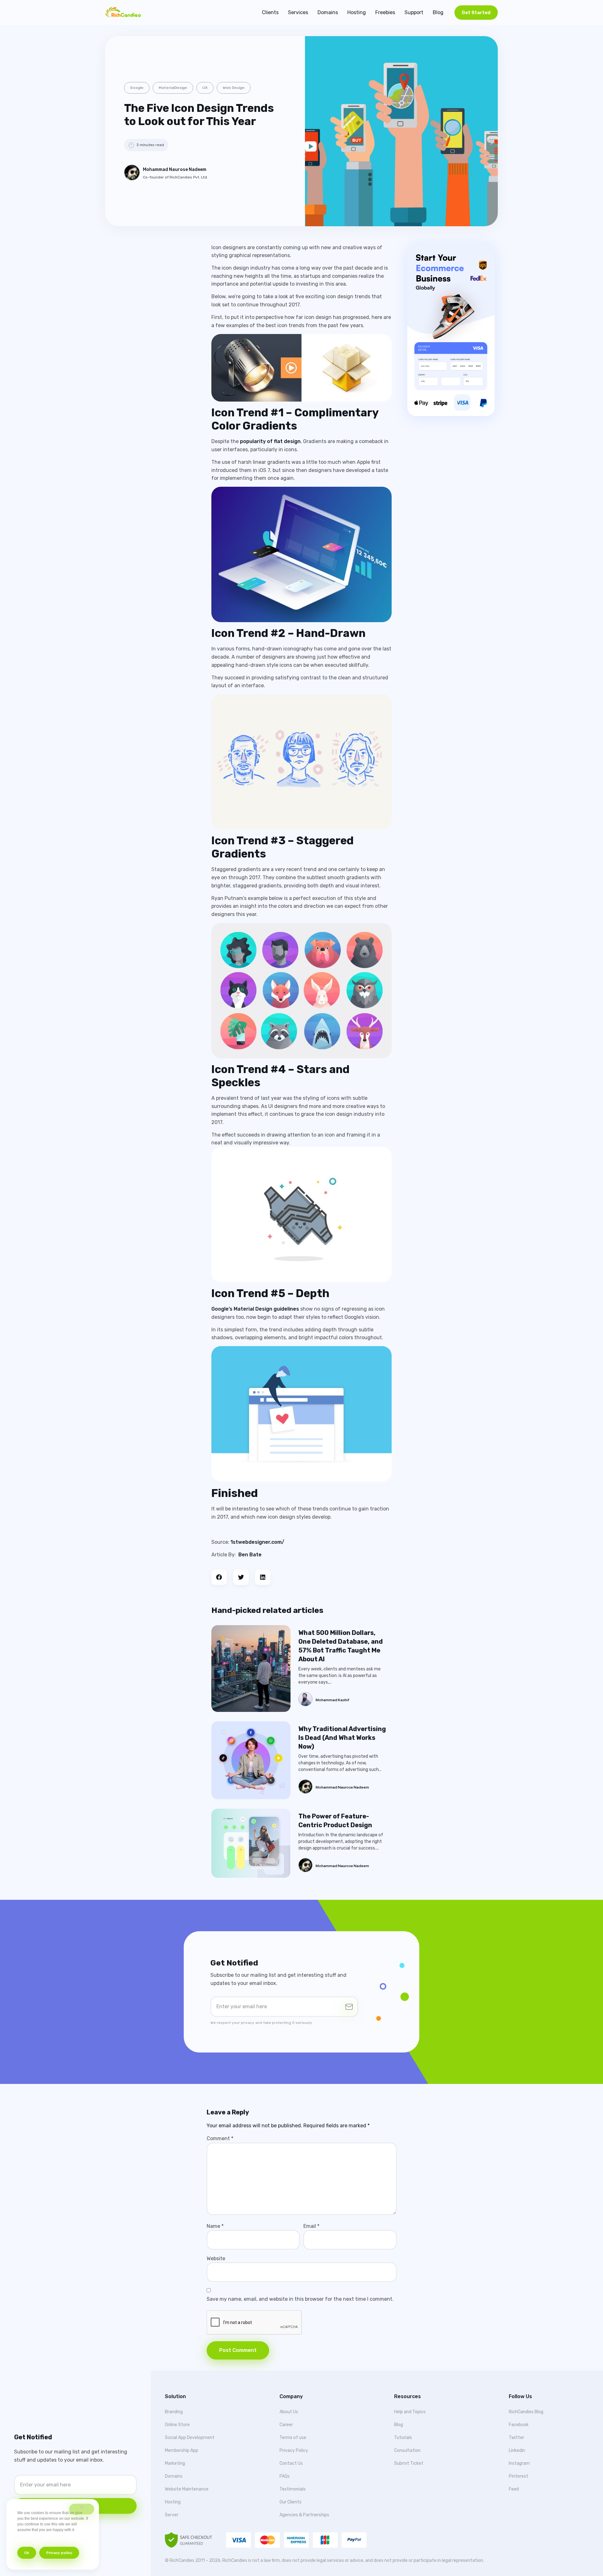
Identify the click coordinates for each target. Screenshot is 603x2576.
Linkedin (517, 2450)
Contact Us (291, 2463)
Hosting (357, 12)
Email (311, 2226)
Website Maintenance (187, 2489)
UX (205, 88)
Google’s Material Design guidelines (255, 1309)
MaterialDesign (173, 88)
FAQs (285, 2476)
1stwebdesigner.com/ (257, 1542)
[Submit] (349, 2007)
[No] (82, 2509)
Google (137, 88)
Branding (174, 2412)
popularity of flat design (270, 441)
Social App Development (190, 2438)
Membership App (182, 2450)
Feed (514, 2489)
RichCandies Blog (526, 2412)
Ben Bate (250, 1555)
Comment (220, 2138)
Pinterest (519, 2476)
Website (216, 2258)
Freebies (385, 12)
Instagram (519, 2463)
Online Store (177, 2425)
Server (172, 2515)
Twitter (516, 2438)
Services (298, 12)
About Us (289, 2412)
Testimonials (293, 2489)
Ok (27, 2553)
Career (286, 2425)
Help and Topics (410, 2412)
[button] (219, 1577)
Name (215, 2226)
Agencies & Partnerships (304, 2515)
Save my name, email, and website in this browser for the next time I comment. (300, 2299)
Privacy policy (59, 2553)
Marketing (175, 2463)
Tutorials (403, 2438)
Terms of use (293, 2438)
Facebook (519, 2425)
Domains (328, 12)
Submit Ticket (409, 2463)
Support (414, 12)
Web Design (234, 88)
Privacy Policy (294, 2450)
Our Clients (291, 2502)
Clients (270, 12)
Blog (438, 12)
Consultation (407, 2450)
